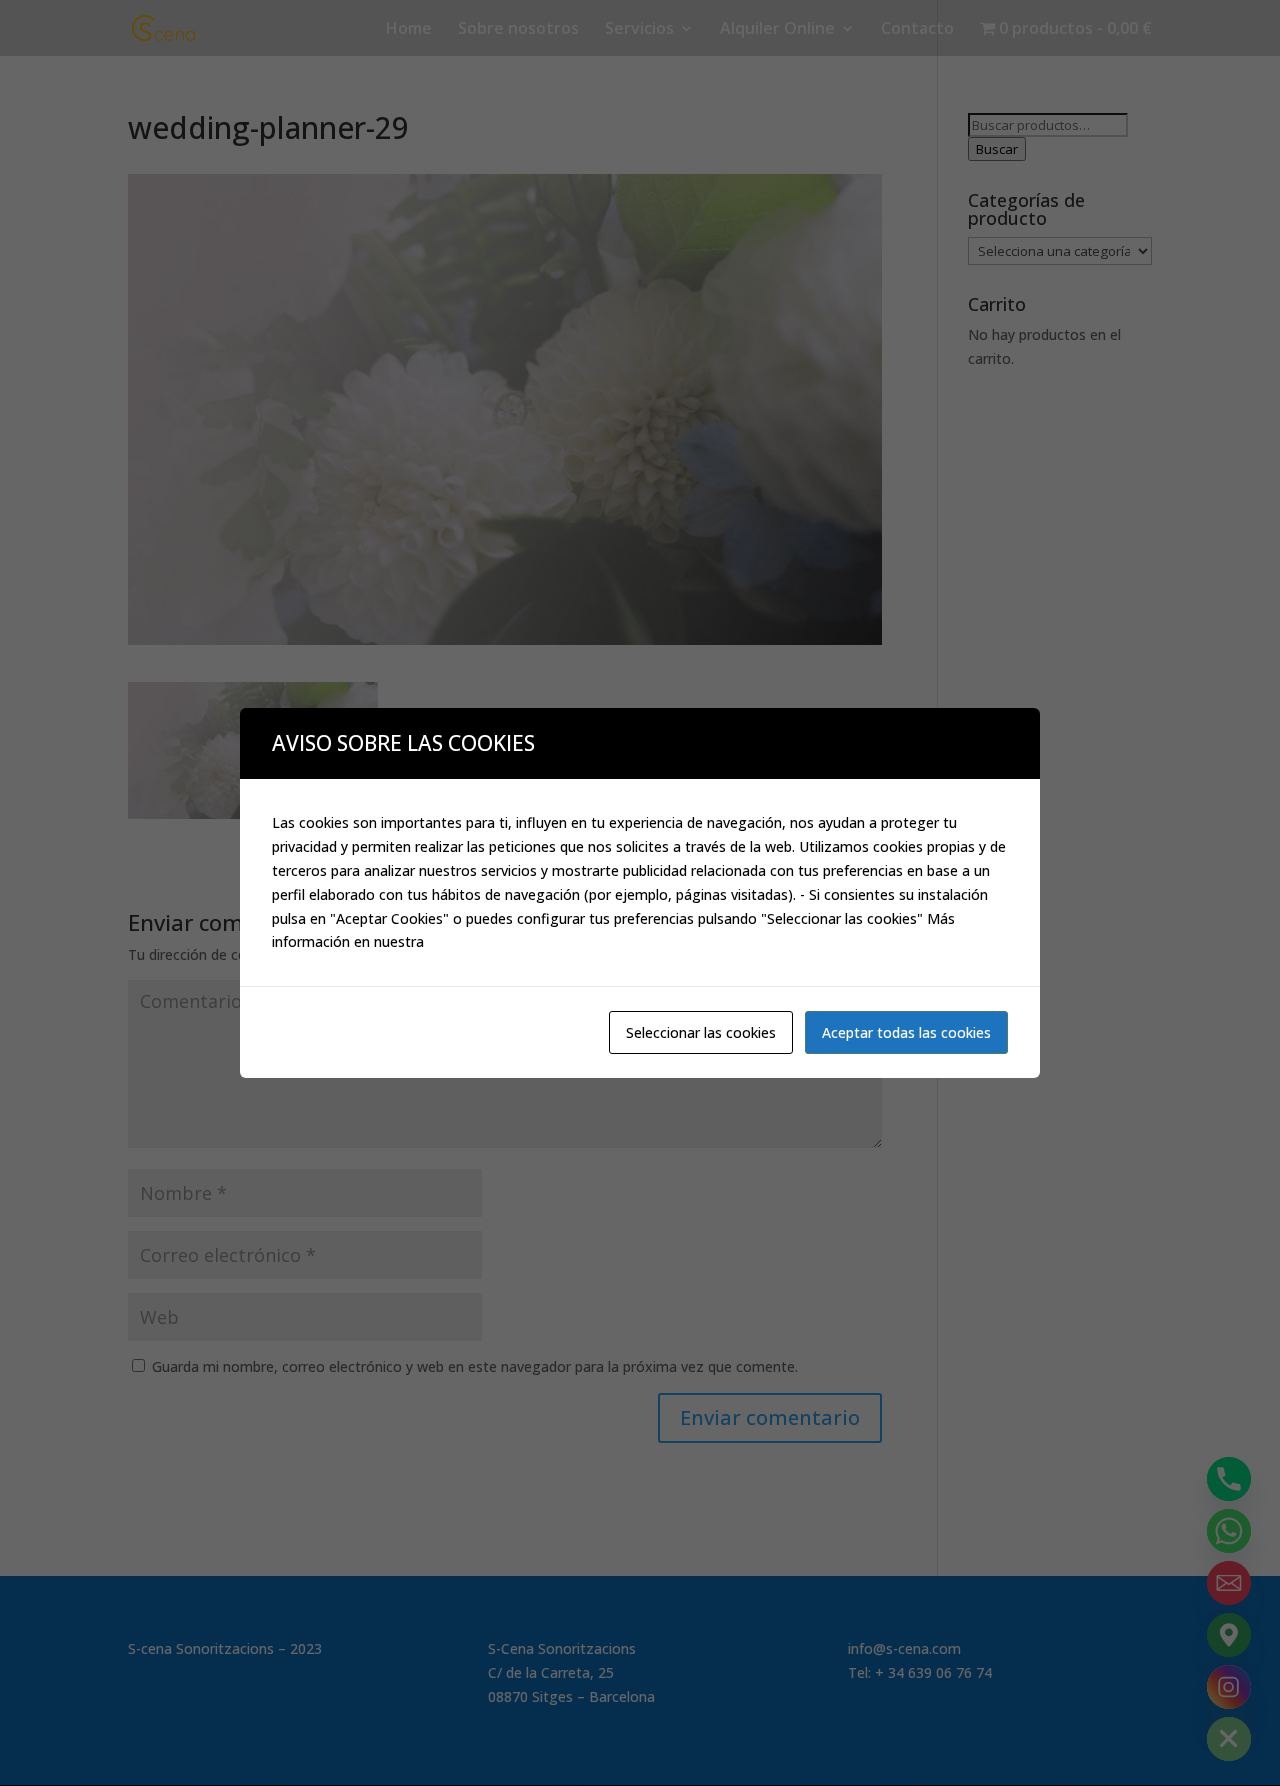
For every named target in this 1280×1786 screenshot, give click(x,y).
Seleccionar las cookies (701, 1032)
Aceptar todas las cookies (906, 1032)
